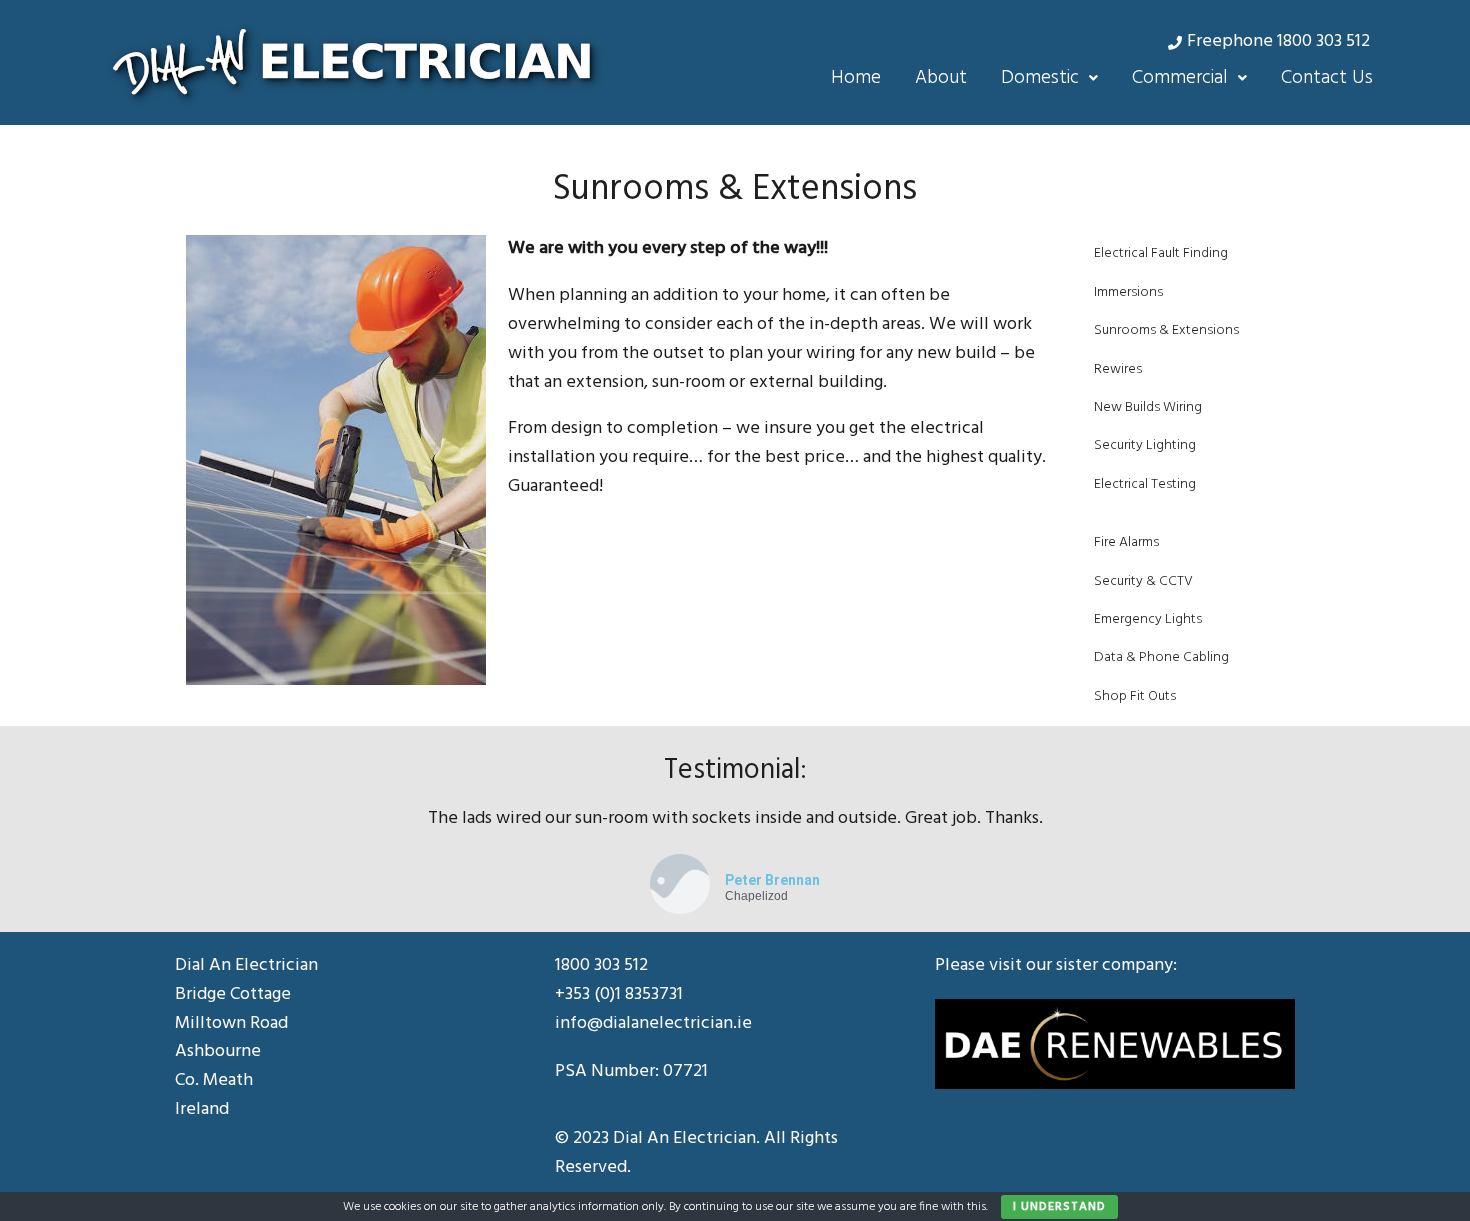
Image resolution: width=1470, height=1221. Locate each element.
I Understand (1059, 1207)
